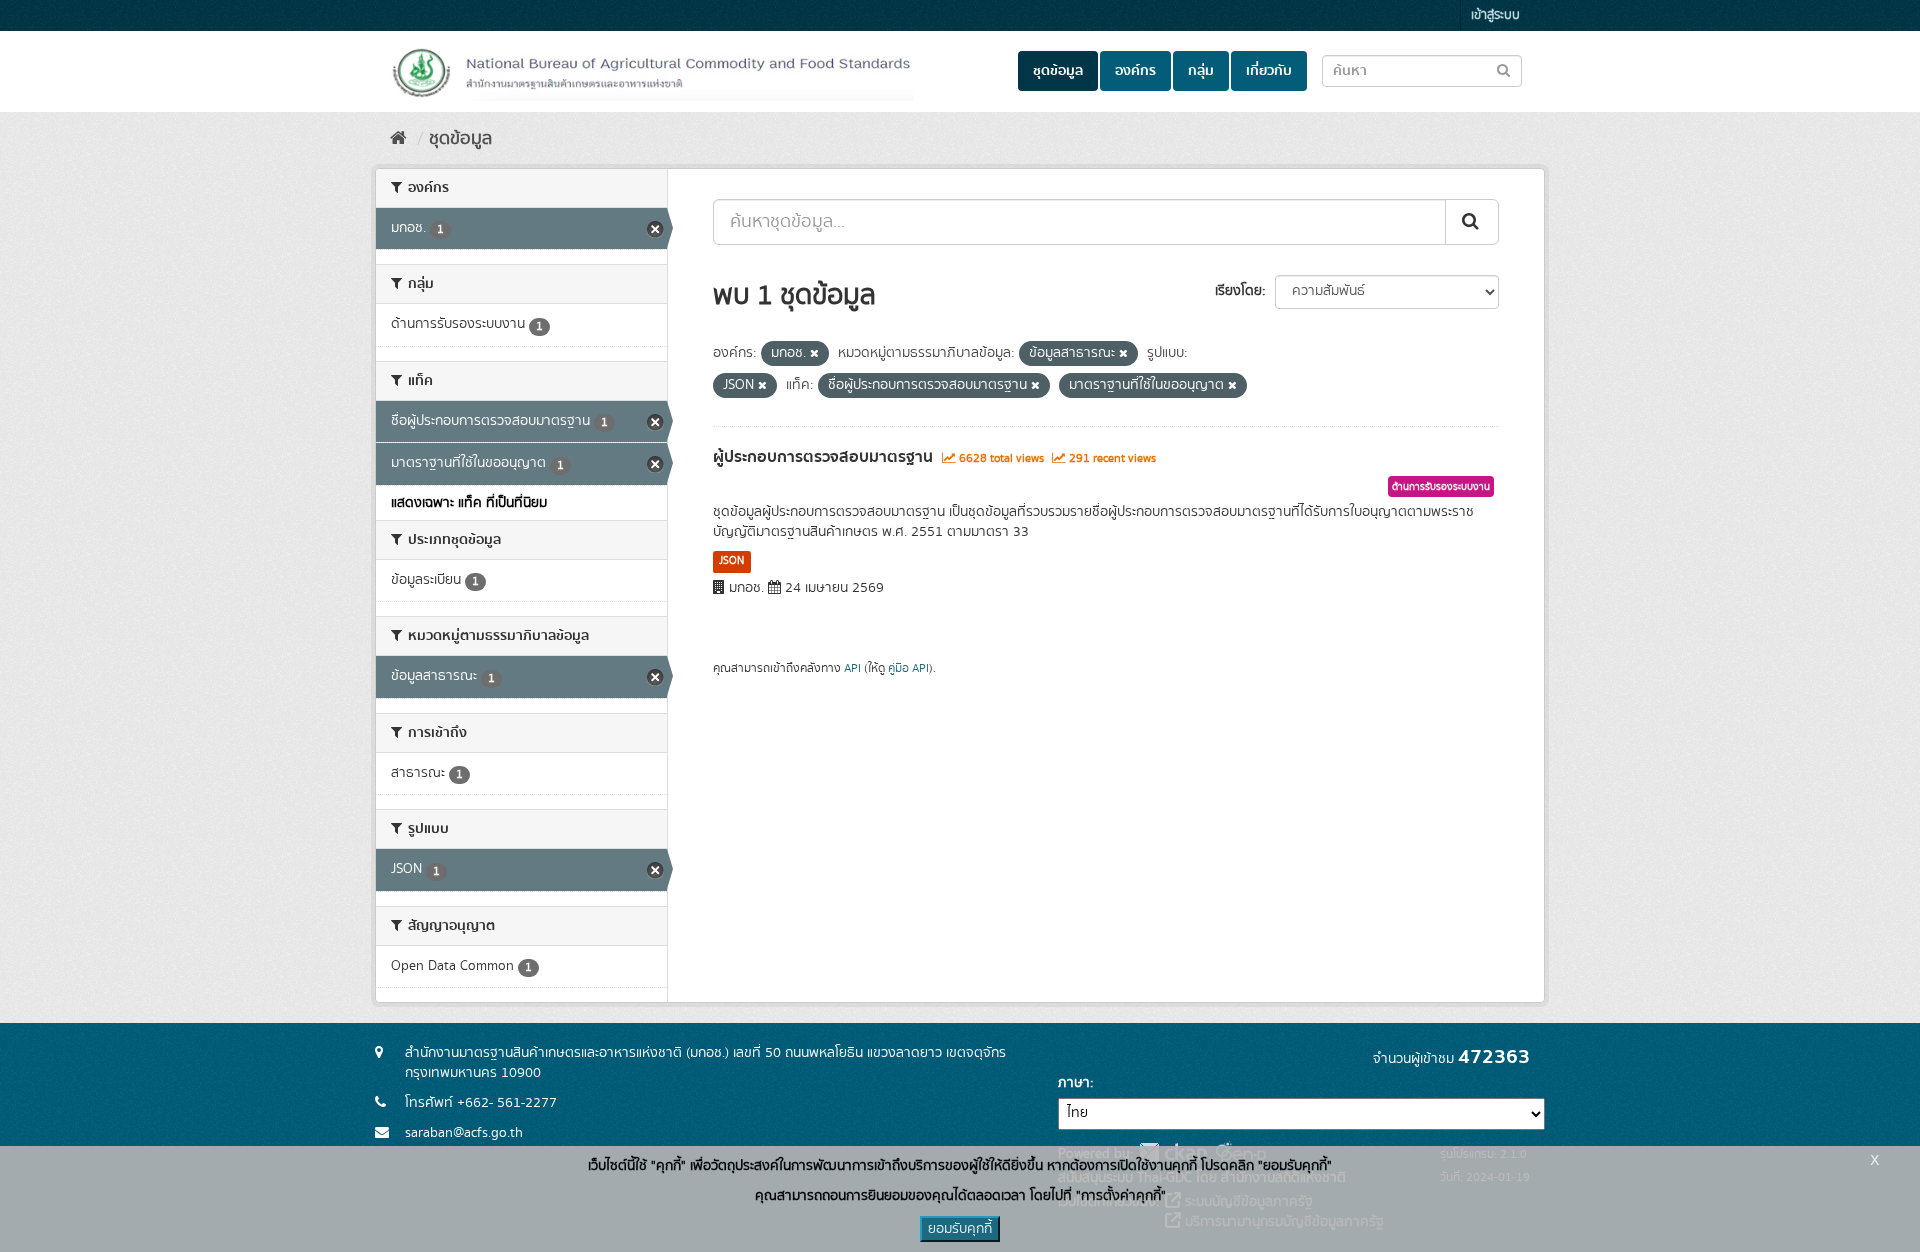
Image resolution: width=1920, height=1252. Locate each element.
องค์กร (1135, 71)
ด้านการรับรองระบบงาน (1441, 487)
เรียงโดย (1238, 291)
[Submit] (1472, 222)
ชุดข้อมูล (1058, 71)
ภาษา (1074, 1083)
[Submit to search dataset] (1503, 69)
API (852, 668)
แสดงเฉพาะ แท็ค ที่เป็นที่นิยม (469, 503)
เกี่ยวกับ (1269, 71)
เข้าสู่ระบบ (1495, 15)
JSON (731, 561)
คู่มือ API (908, 668)
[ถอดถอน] (814, 354)
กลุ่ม (1201, 71)
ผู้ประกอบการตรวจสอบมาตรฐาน (823, 457)
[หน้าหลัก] (398, 139)
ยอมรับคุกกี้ (960, 1229)
